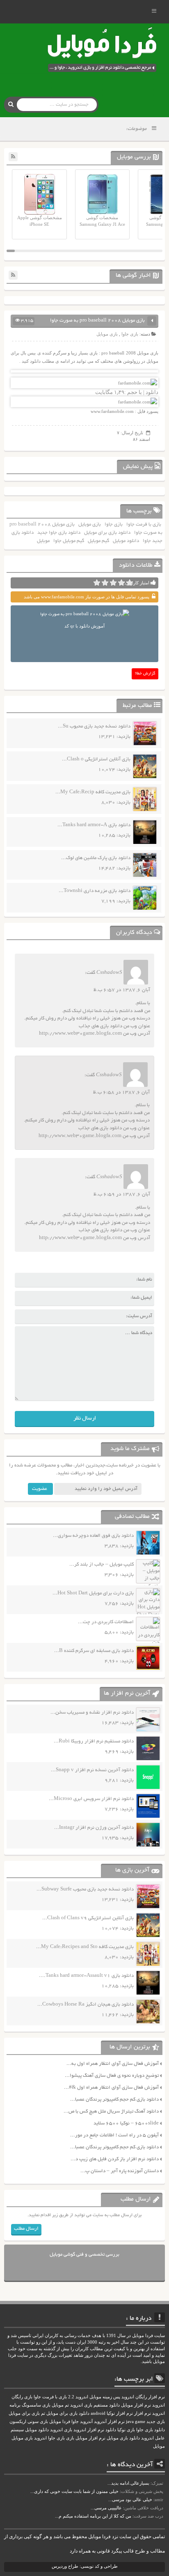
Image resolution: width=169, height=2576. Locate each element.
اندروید (40, 2438)
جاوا (75, 2422)
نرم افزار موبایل (136, 2405)
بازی (70, 2438)
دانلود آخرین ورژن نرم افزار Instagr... (94, 1828)
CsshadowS (109, 973)
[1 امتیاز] (130, 583)
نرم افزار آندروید (109, 2422)
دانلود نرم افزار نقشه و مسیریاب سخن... (92, 1713)
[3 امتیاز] (113, 583)
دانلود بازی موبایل (123, 2438)
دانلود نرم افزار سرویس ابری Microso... (91, 1799)
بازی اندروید (61, 2430)
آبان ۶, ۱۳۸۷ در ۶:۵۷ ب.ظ (122, 990)
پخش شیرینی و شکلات (142, 2491)
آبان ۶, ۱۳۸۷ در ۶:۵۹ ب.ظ (122, 1194)
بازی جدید (156, 2422)
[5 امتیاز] (97, 583)
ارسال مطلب (26, 2229)
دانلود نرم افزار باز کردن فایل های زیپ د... (115, 2159)
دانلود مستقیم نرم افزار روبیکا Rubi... (94, 1741)
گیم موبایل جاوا (69, 541)
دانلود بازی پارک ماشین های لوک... (96, 858)
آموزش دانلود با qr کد (84, 626)
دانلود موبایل (126, 541)
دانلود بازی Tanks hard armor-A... (94, 825)
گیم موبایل (98, 541)
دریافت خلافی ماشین (144, 2508)
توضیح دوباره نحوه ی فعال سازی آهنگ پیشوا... (112, 2076)
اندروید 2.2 (78, 2397)
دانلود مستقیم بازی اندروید (95, 2405)
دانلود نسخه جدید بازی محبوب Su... (94, 726)
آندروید (86, 2422)
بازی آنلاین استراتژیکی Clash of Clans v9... (88, 1918)
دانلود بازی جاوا (151, 2430)
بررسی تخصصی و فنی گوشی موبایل (84, 2255)
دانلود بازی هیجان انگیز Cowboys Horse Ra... (86, 2005)
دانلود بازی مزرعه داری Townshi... (95, 891)
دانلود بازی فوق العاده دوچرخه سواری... (93, 1536)
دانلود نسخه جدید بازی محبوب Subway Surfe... (85, 1889)
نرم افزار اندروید (89, 2430)
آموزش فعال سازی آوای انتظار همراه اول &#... (111, 2088)
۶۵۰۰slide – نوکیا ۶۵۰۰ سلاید (126, 2123)
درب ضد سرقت (148, 2516)
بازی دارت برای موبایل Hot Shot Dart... (93, 1593)
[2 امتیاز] (121, 583)
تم (43, 2413)
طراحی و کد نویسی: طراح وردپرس (85, 2566)
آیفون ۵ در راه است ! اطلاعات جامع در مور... (114, 2135)
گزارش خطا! (145, 674)
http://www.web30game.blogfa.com (80, 1034)
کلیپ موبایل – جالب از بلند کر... (102, 1565)
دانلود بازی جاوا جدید (59, 533)
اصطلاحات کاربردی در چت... (106, 1622)
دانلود (111, 2430)
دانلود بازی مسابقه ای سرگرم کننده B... (94, 1651)
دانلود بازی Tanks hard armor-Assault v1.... (86, 1976)
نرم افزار (143, 2413)
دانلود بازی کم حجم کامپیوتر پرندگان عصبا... (114, 2100)
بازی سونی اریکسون (29, 2422)
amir (159, 2500)
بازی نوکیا (126, 2430)
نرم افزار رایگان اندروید (143, 2397)
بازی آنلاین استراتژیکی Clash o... (96, 759)
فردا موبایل (60, 2422)
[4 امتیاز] (105, 583)
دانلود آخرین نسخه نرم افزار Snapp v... (92, 1770)
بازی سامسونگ (36, 2405)
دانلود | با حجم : (136, 392)
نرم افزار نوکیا (120, 2413)
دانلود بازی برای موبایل (107, 533)
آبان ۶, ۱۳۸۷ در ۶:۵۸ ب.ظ (121, 1092)
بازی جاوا (130, 334)
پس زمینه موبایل (105, 2397)
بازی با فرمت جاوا (144, 525)
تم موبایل (60, 2405)
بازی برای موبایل (24, 2413)
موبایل (43, 541)
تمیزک (158, 2483)
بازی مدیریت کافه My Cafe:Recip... (93, 792)
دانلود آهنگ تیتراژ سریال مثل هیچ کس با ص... (111, 2112)
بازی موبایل (107, 334)
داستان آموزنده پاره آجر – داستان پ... (120, 2171)
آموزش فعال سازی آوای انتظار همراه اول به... (113, 2064)
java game (136, 2422)
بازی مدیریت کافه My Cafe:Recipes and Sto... (85, 1947)
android (98, 2413)
